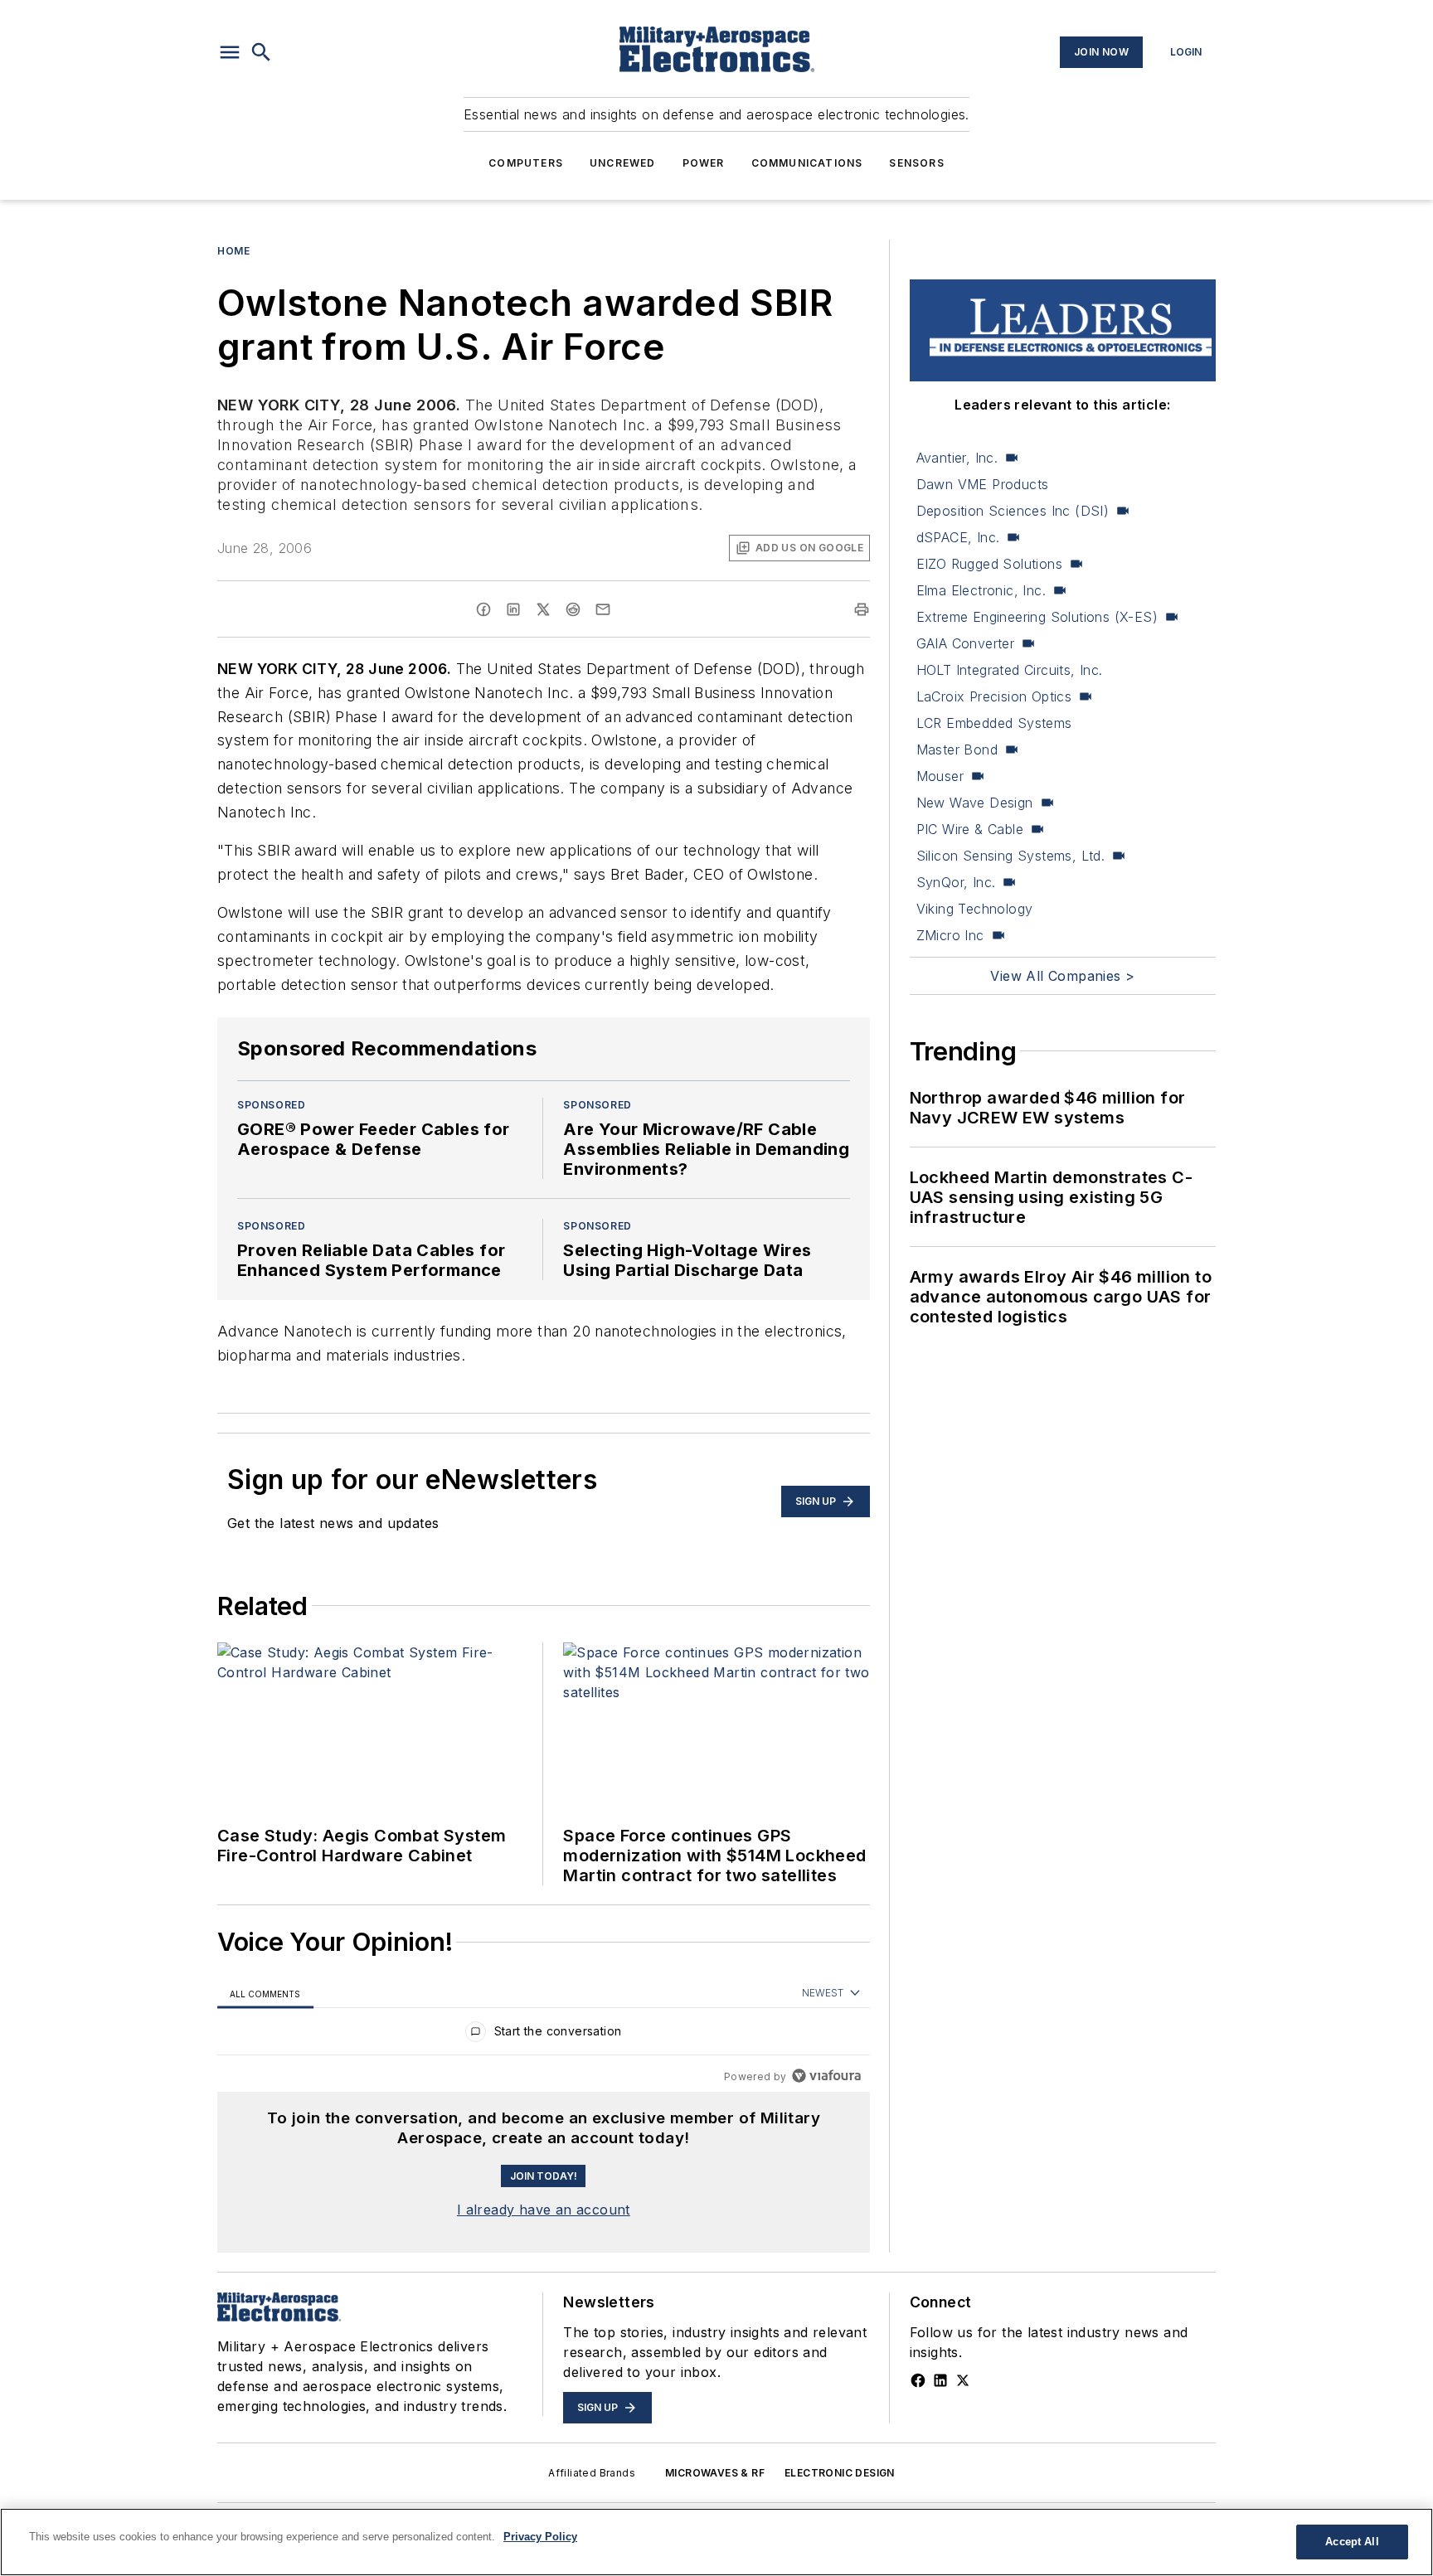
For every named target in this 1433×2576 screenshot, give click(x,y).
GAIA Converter (966, 643)
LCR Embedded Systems (994, 723)
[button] (230, 52)
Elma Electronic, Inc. (981, 590)
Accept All (1352, 2542)
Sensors (916, 163)
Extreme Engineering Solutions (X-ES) (1037, 617)
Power (704, 163)
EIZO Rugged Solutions (989, 564)
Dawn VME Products (983, 484)
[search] (261, 52)
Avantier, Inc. (957, 458)
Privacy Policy (540, 2537)
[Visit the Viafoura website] (826, 2076)
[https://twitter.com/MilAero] (963, 2380)
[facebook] (483, 609)
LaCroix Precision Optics (994, 696)
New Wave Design (975, 803)
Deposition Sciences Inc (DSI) (1013, 511)
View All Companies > (1062, 976)
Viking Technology (975, 909)
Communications (807, 163)
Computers (526, 163)
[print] (862, 609)
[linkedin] (513, 609)
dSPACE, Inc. (958, 537)
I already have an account (544, 2210)
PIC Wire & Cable (970, 829)
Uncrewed (623, 163)
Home (233, 251)
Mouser (940, 776)
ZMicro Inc (950, 935)
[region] (544, 2035)
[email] (603, 609)
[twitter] (543, 609)
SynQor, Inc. (956, 882)
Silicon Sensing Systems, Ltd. (1011, 856)
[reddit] (573, 609)
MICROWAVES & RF (715, 2473)
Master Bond (957, 750)
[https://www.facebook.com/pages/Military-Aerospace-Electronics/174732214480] (918, 2380)
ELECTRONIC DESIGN (840, 2473)
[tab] (265, 1994)
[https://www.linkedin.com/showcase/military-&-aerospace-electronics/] (940, 2380)
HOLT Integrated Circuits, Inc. (1010, 670)
